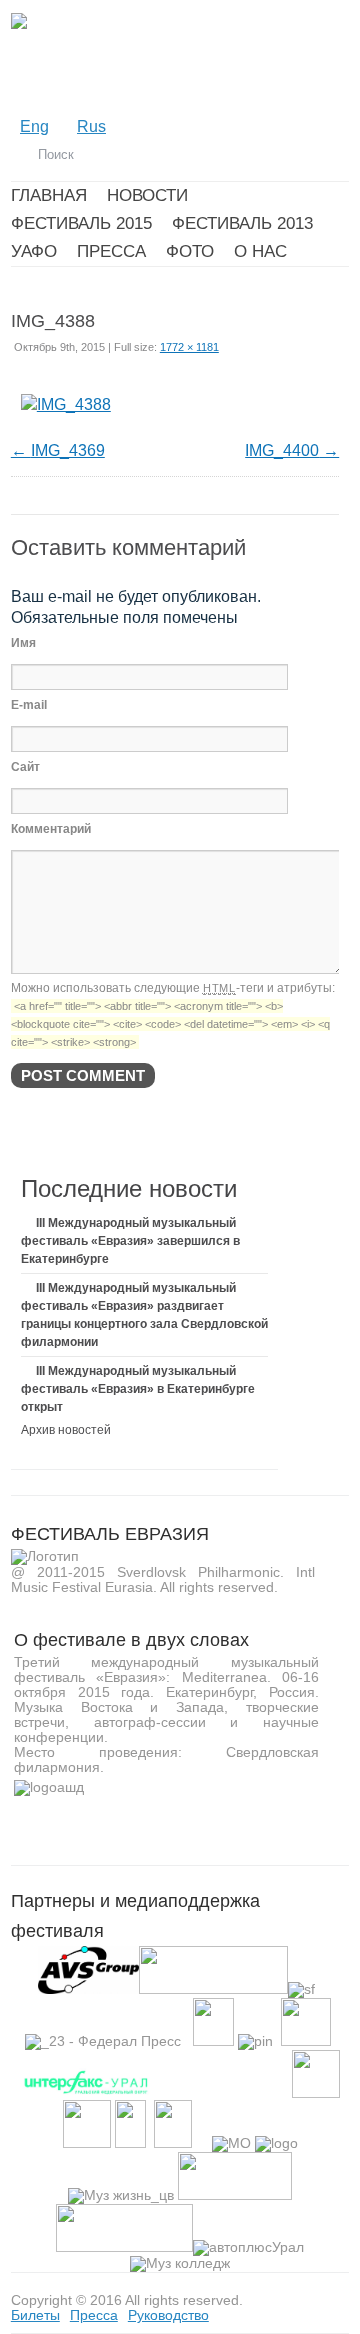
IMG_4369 (68, 450)
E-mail (29, 705)
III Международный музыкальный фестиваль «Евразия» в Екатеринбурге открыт (138, 1389)
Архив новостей (66, 1430)
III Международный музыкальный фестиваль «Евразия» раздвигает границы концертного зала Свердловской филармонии (144, 1315)
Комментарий (51, 829)
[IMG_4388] (66, 404)
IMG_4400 (282, 450)
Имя (23, 643)
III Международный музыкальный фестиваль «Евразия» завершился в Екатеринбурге (130, 1241)
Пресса (94, 2315)
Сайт (25, 767)
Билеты (35, 2315)
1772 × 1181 (189, 347)
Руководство (168, 2315)
